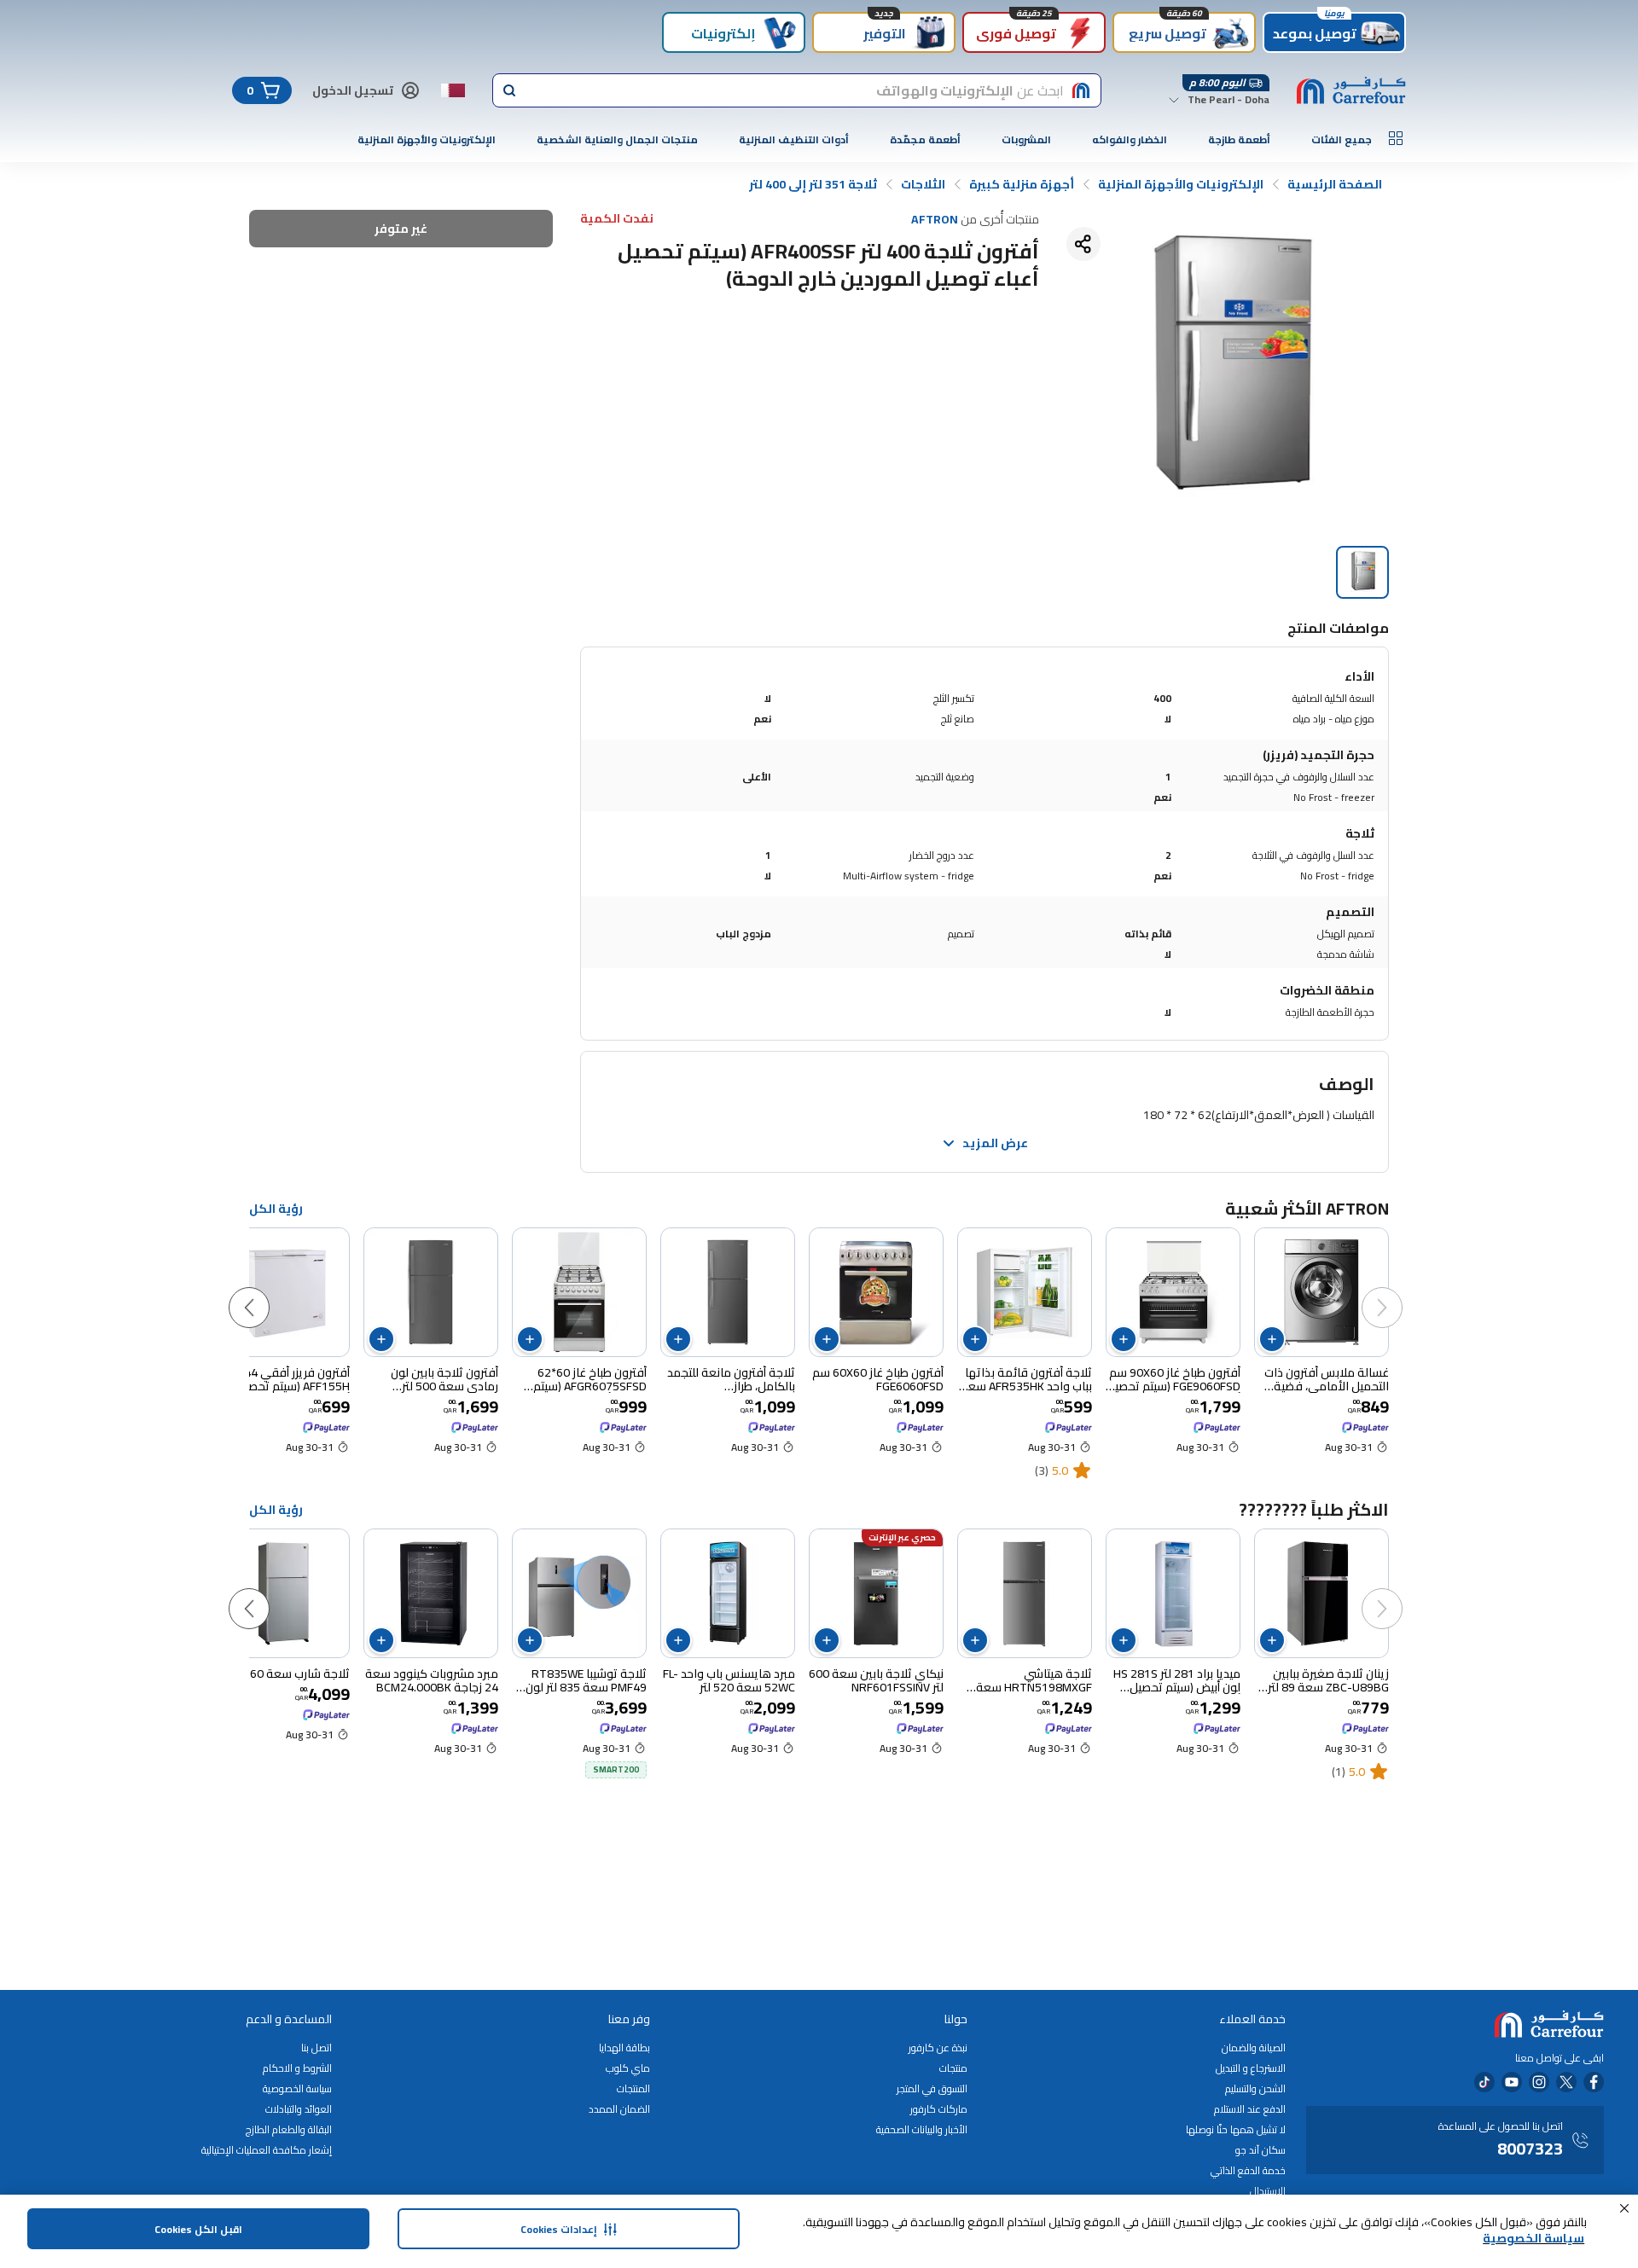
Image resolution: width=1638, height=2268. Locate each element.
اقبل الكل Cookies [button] (198, 2229)
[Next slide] (266, 1291)
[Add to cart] (1272, 1339)
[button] (1624, 2208)
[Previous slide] (1399, 1291)
